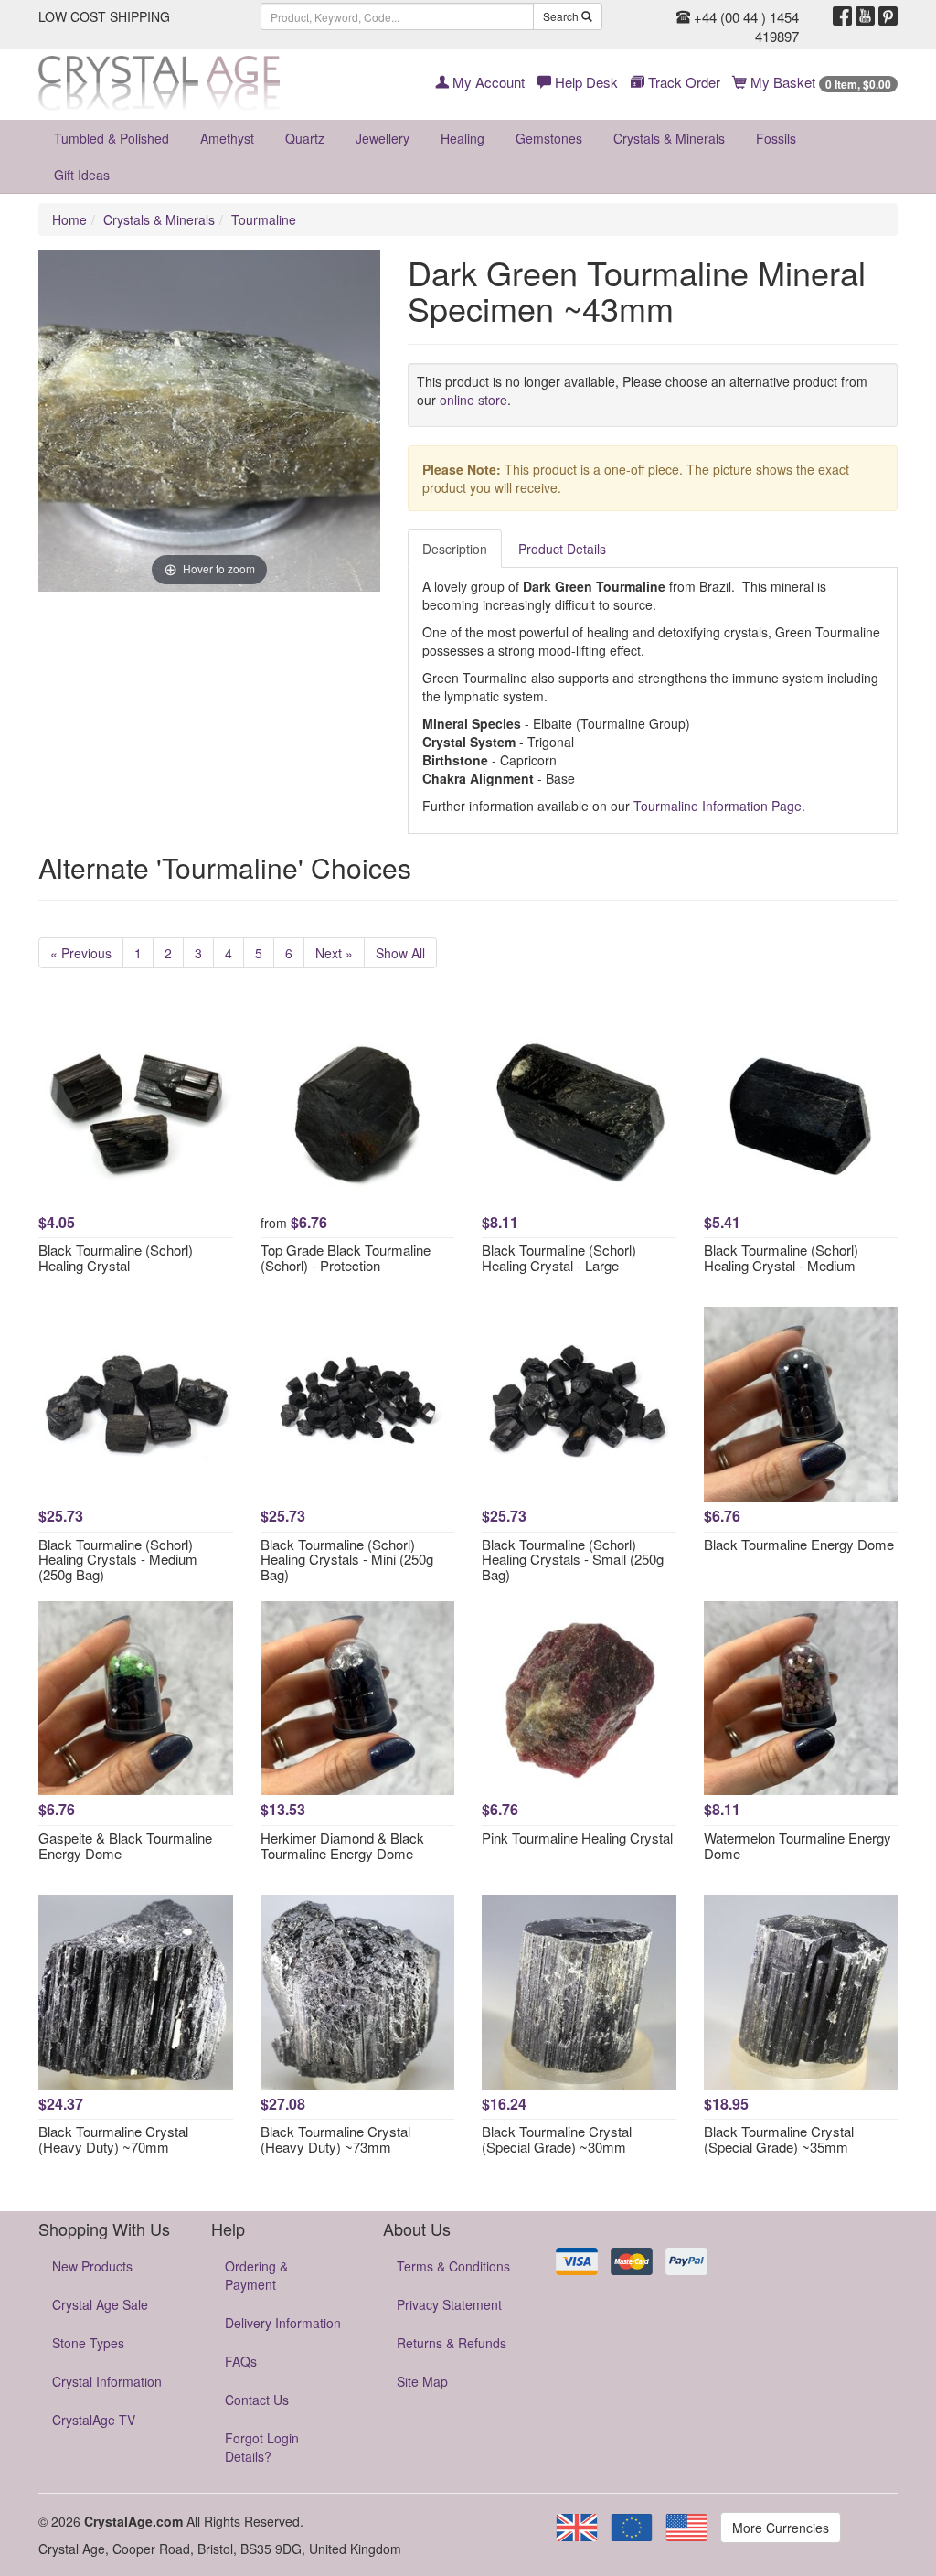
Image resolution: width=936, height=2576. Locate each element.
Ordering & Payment (256, 2275)
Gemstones (549, 138)
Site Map (422, 2381)
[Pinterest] (888, 16)
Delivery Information (283, 2323)
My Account (487, 82)
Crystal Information (107, 2381)
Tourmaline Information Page (718, 806)
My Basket (819, 82)
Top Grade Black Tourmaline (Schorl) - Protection (346, 1257)
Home (69, 219)
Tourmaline (264, 219)
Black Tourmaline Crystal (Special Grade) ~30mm (557, 2139)
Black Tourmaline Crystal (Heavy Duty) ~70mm (113, 2139)
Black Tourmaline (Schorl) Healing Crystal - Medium (781, 1257)
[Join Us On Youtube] (865, 16)
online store (473, 400)
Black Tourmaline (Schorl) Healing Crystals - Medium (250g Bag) (118, 1559)
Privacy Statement (449, 2304)
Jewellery (383, 138)
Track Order (682, 82)
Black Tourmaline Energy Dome (799, 1544)
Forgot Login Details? (262, 2447)
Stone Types (88, 2343)
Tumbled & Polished (112, 138)
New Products (92, 2266)
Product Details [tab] (562, 549)
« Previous (81, 953)
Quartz (305, 138)
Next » (334, 953)
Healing (463, 138)
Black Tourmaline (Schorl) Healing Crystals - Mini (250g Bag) (347, 1559)
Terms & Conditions (453, 2266)
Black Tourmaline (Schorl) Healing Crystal (116, 1257)
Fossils (776, 138)
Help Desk (585, 82)
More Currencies (781, 2528)
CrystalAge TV (94, 2420)
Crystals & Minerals (669, 138)
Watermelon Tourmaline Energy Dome (798, 1845)
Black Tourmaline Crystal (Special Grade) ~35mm (779, 2139)
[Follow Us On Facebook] (842, 16)
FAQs (241, 2361)
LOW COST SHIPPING (104, 16)
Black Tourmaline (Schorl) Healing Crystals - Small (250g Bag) (573, 1559)
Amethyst (227, 138)
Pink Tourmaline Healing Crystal (577, 1838)
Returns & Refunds (452, 2343)
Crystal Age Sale (100, 2304)
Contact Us (257, 2400)
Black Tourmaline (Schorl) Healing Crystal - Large (559, 1257)
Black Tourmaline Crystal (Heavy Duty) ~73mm (335, 2139)
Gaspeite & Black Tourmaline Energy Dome (125, 1845)
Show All (400, 953)
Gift (82, 175)
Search (562, 16)
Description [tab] (455, 549)
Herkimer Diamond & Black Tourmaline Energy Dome (342, 1845)
